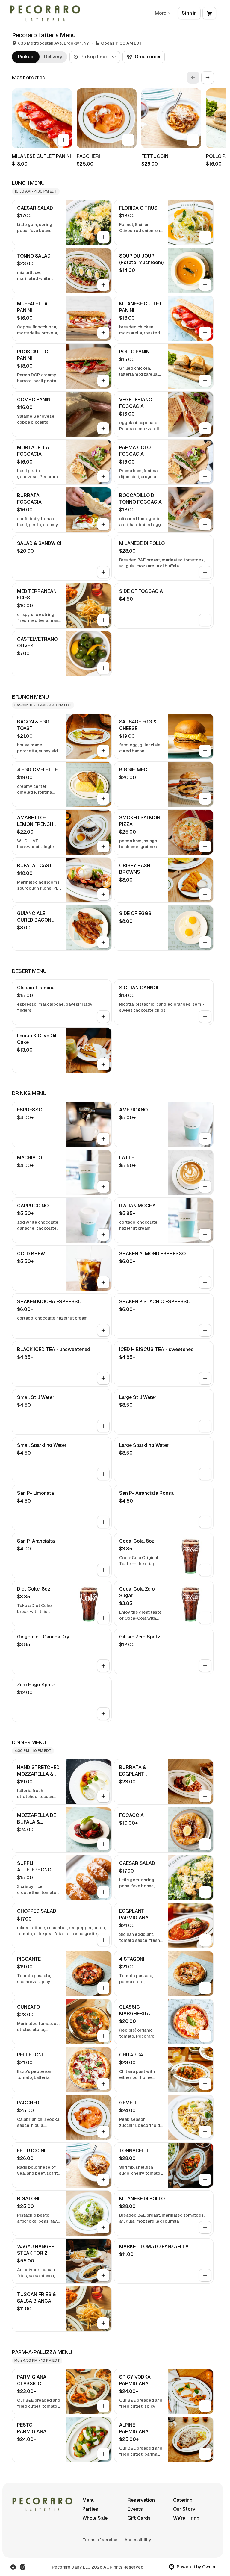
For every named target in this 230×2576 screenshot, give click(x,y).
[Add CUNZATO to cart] (103, 2036)
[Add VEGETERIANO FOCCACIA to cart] (205, 428)
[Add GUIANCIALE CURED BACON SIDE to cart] (103, 942)
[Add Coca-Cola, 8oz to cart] (205, 1570)
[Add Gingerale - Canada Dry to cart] (103, 1666)
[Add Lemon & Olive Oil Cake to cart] (103, 1064)
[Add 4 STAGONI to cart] (205, 1988)
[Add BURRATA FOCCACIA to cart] (103, 524)
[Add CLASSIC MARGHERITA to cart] (205, 2036)
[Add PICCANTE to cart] (103, 1988)
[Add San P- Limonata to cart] (103, 1522)
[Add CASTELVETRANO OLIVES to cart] (103, 668)
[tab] (26, 57)
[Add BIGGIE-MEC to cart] (205, 799)
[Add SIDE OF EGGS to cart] (205, 942)
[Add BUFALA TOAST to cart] (103, 894)
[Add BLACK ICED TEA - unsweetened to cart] (103, 1378)
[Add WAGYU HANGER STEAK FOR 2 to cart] (103, 2275)
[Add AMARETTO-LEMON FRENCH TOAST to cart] (103, 846)
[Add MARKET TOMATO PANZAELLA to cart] (205, 2275)
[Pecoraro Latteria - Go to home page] (45, 13)
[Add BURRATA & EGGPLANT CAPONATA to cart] (205, 1796)
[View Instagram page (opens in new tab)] (23, 2567)
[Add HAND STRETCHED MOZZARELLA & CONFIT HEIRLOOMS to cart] (103, 1796)
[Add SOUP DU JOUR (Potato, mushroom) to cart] (205, 285)
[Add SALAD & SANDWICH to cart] (103, 572)
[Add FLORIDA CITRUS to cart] (205, 237)
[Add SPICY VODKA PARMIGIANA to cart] (205, 2406)
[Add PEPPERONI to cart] (103, 2084)
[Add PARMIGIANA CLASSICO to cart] (103, 2406)
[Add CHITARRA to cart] (205, 2084)
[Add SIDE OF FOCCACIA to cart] (205, 620)
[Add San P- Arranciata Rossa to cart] (205, 1522)
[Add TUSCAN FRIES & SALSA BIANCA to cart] (103, 2323)
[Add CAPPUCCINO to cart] (103, 1235)
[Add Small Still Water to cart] (103, 1426)
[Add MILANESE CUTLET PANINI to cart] (63, 140)
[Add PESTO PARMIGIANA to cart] (103, 2454)
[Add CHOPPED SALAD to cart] (103, 1940)
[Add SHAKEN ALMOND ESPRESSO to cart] (205, 1282)
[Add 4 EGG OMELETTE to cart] (103, 799)
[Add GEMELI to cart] (205, 2132)
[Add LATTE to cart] (205, 1187)
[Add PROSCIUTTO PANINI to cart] (103, 381)
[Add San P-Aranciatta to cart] (103, 1570)
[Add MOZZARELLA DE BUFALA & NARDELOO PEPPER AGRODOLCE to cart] (103, 1844)
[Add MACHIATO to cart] (103, 1187)
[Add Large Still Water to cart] (205, 1426)
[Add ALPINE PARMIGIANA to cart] (205, 2454)
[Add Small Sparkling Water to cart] (103, 1474)
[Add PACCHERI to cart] (128, 140)
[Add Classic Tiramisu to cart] (103, 1017)
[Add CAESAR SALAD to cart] (103, 237)
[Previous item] (193, 78)
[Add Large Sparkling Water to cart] (205, 1474)
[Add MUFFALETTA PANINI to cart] (103, 333)
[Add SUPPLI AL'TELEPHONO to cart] (103, 1892)
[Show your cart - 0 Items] (209, 13)
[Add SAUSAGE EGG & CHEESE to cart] (205, 751)
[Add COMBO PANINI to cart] (103, 428)
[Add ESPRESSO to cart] (103, 1139)
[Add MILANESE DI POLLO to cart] (205, 572)
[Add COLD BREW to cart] (103, 1282)
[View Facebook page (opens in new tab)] (13, 2567)
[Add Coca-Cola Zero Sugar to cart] (205, 1618)
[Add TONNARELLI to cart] (205, 2180)
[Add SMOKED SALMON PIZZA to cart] (205, 846)
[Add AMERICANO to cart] (205, 1139)
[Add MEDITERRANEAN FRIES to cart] (103, 620)
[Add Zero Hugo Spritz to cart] (103, 1714)
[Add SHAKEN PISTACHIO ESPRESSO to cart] (205, 1330)
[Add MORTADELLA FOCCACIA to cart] (103, 476)
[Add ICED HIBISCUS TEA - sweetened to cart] (205, 1378)
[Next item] (208, 78)
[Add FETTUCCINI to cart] (193, 140)
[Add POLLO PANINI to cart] (205, 381)
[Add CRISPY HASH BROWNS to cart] (205, 894)
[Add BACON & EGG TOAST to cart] (103, 751)
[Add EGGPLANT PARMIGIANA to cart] (205, 1940)
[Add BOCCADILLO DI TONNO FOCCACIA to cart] (205, 524)
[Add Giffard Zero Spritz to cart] (205, 1666)
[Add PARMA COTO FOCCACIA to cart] (205, 476)
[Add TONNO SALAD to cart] (103, 285)
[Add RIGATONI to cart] (103, 2227)
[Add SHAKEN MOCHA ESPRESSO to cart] (103, 1330)
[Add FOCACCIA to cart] (205, 1844)
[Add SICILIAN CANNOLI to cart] (205, 1017)
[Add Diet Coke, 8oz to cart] (103, 1618)
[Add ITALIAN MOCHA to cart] (205, 1235)
